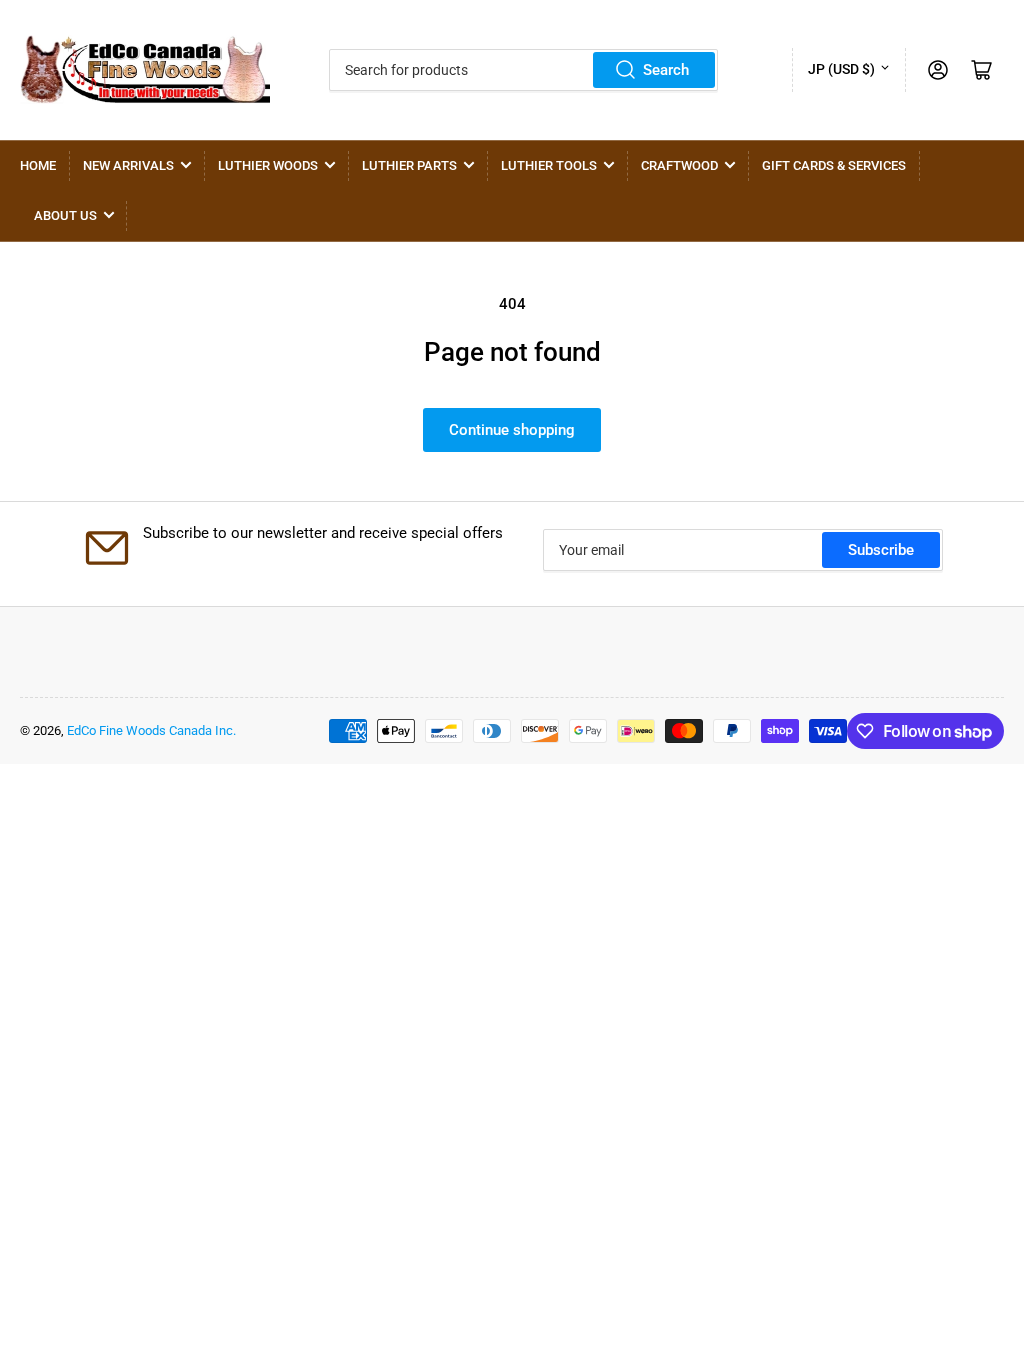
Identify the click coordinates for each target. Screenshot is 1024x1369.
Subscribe (881, 550)
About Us (65, 215)
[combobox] (523, 70)
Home (38, 165)
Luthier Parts (409, 165)
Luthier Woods (268, 165)
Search (666, 70)
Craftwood (679, 165)
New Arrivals (128, 165)
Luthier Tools (549, 165)
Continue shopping (512, 430)
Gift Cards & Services (834, 165)
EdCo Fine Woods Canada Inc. (151, 730)
